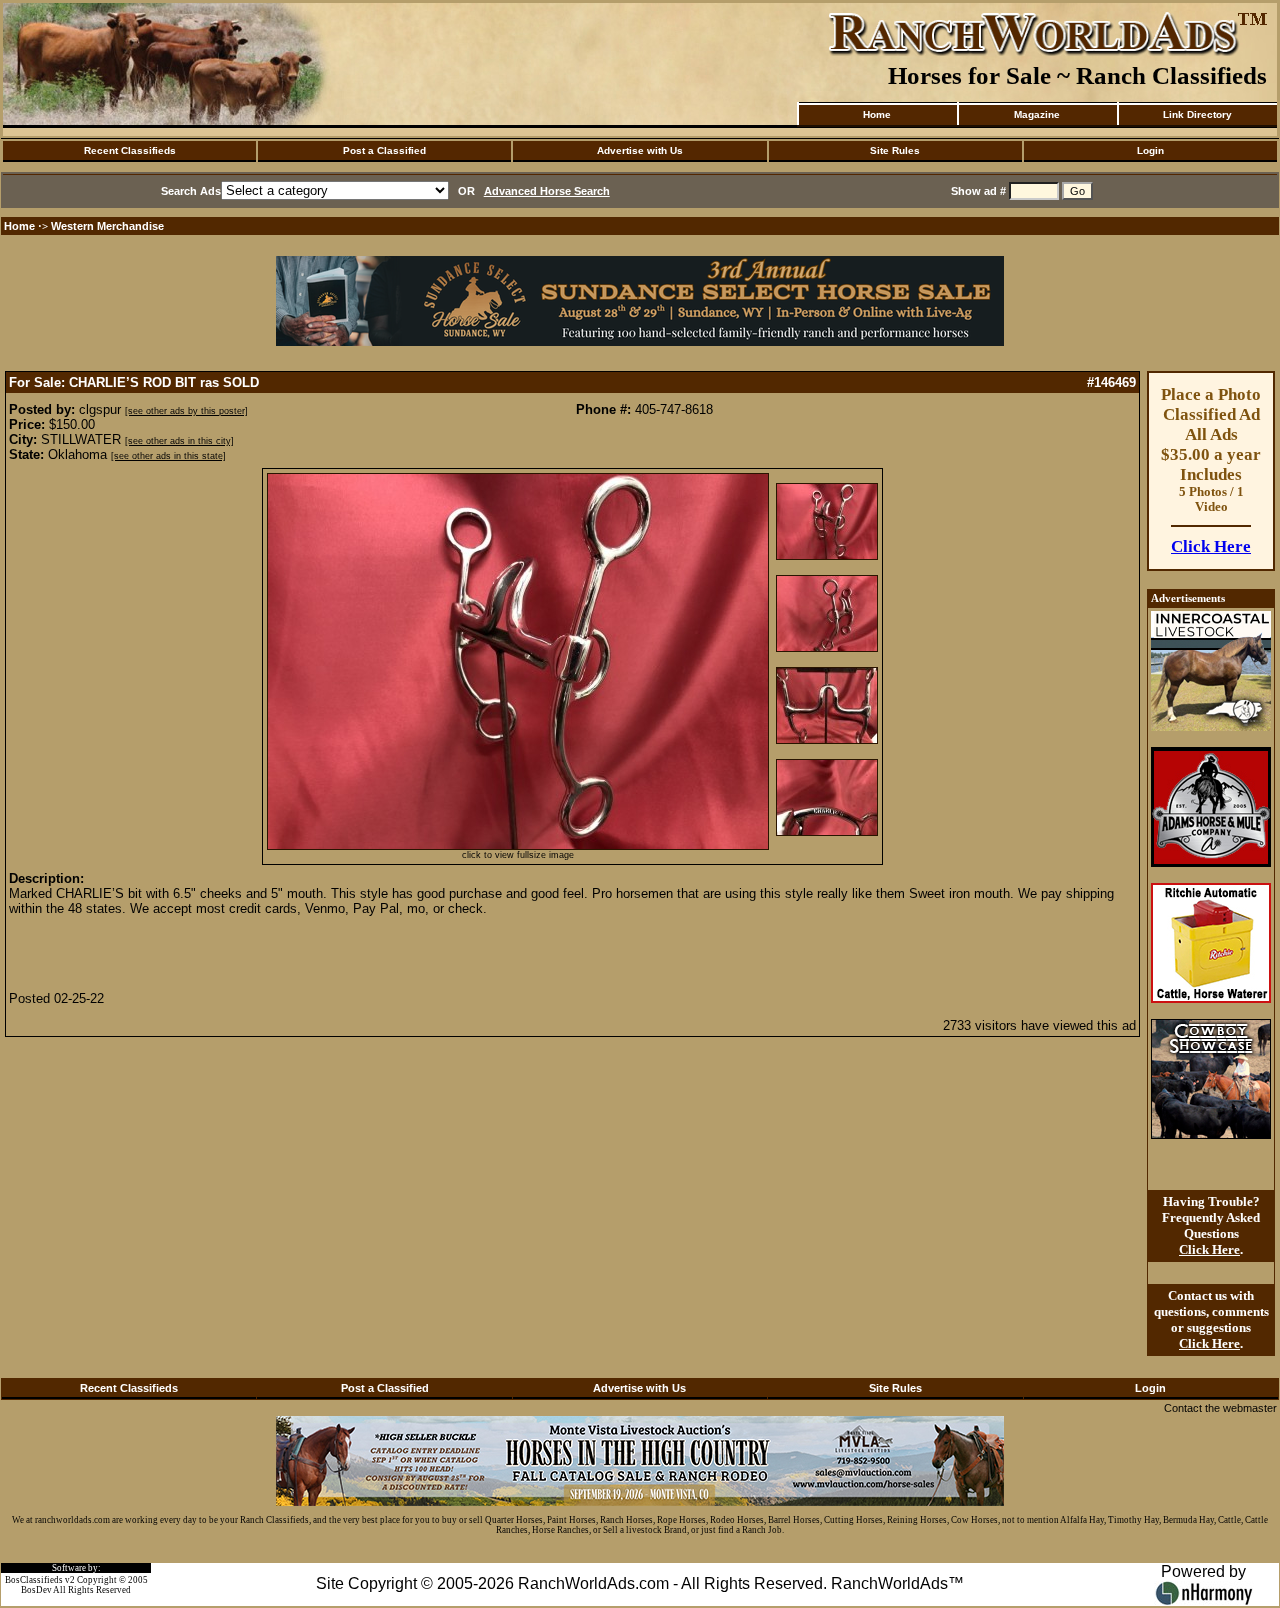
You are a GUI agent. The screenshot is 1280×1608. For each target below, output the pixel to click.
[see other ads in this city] (179, 441)
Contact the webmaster (1220, 1408)
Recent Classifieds (130, 150)
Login (1150, 150)
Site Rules (895, 150)
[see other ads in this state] (168, 456)
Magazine (1037, 114)
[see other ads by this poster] (186, 411)
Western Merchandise (107, 226)
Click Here (1211, 546)
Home (877, 114)
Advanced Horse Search (547, 191)
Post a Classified (384, 150)
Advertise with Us (640, 150)
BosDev (36, 1590)
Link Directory (1197, 114)
